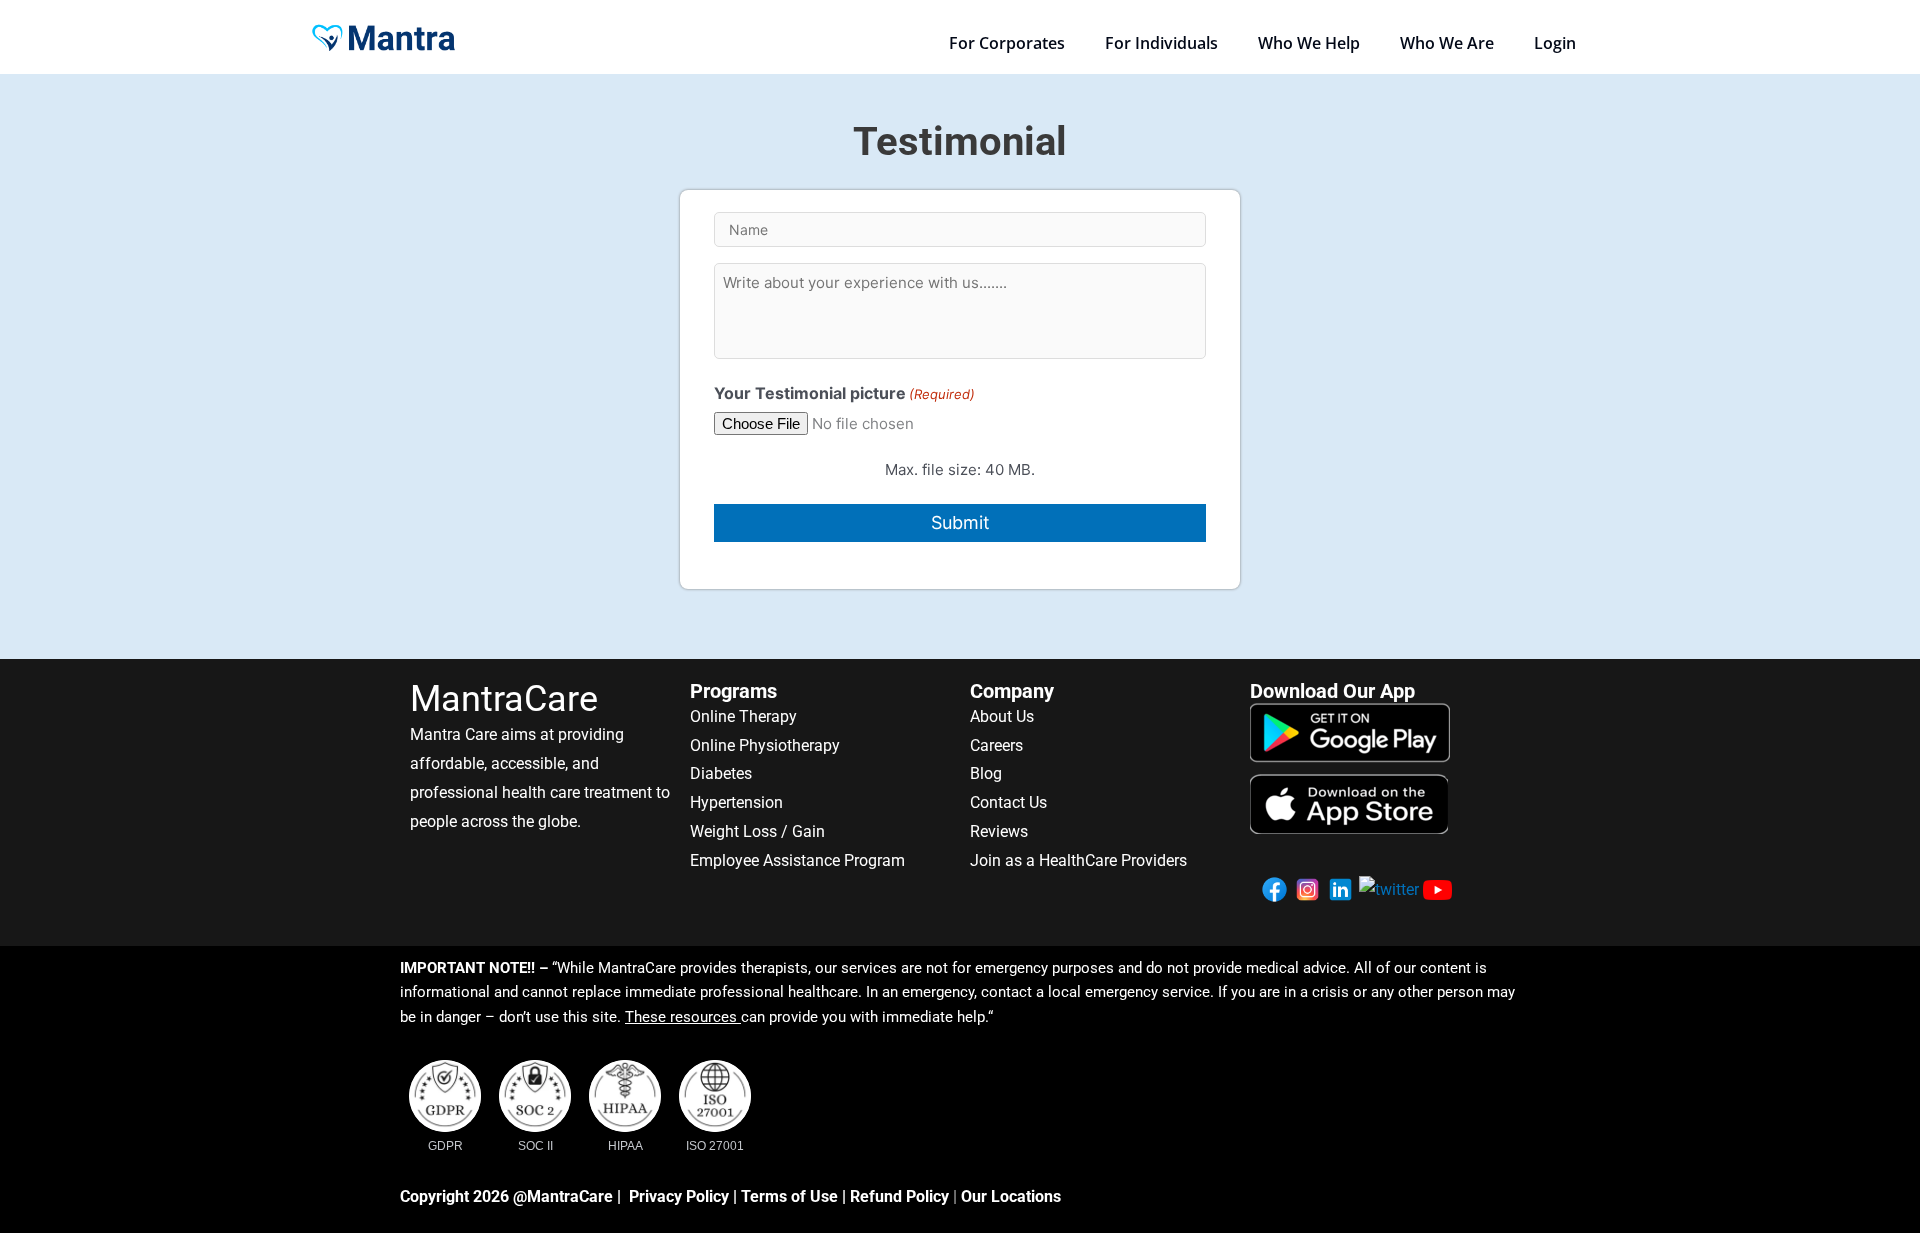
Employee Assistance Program (797, 860)
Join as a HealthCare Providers (1078, 860)
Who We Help (1309, 43)
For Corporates (1007, 43)
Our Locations (1011, 1196)
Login (1555, 43)
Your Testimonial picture (844, 393)
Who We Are (1447, 43)
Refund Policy (899, 1196)
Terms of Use (789, 1196)
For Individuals (1161, 43)
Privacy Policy (679, 1196)
